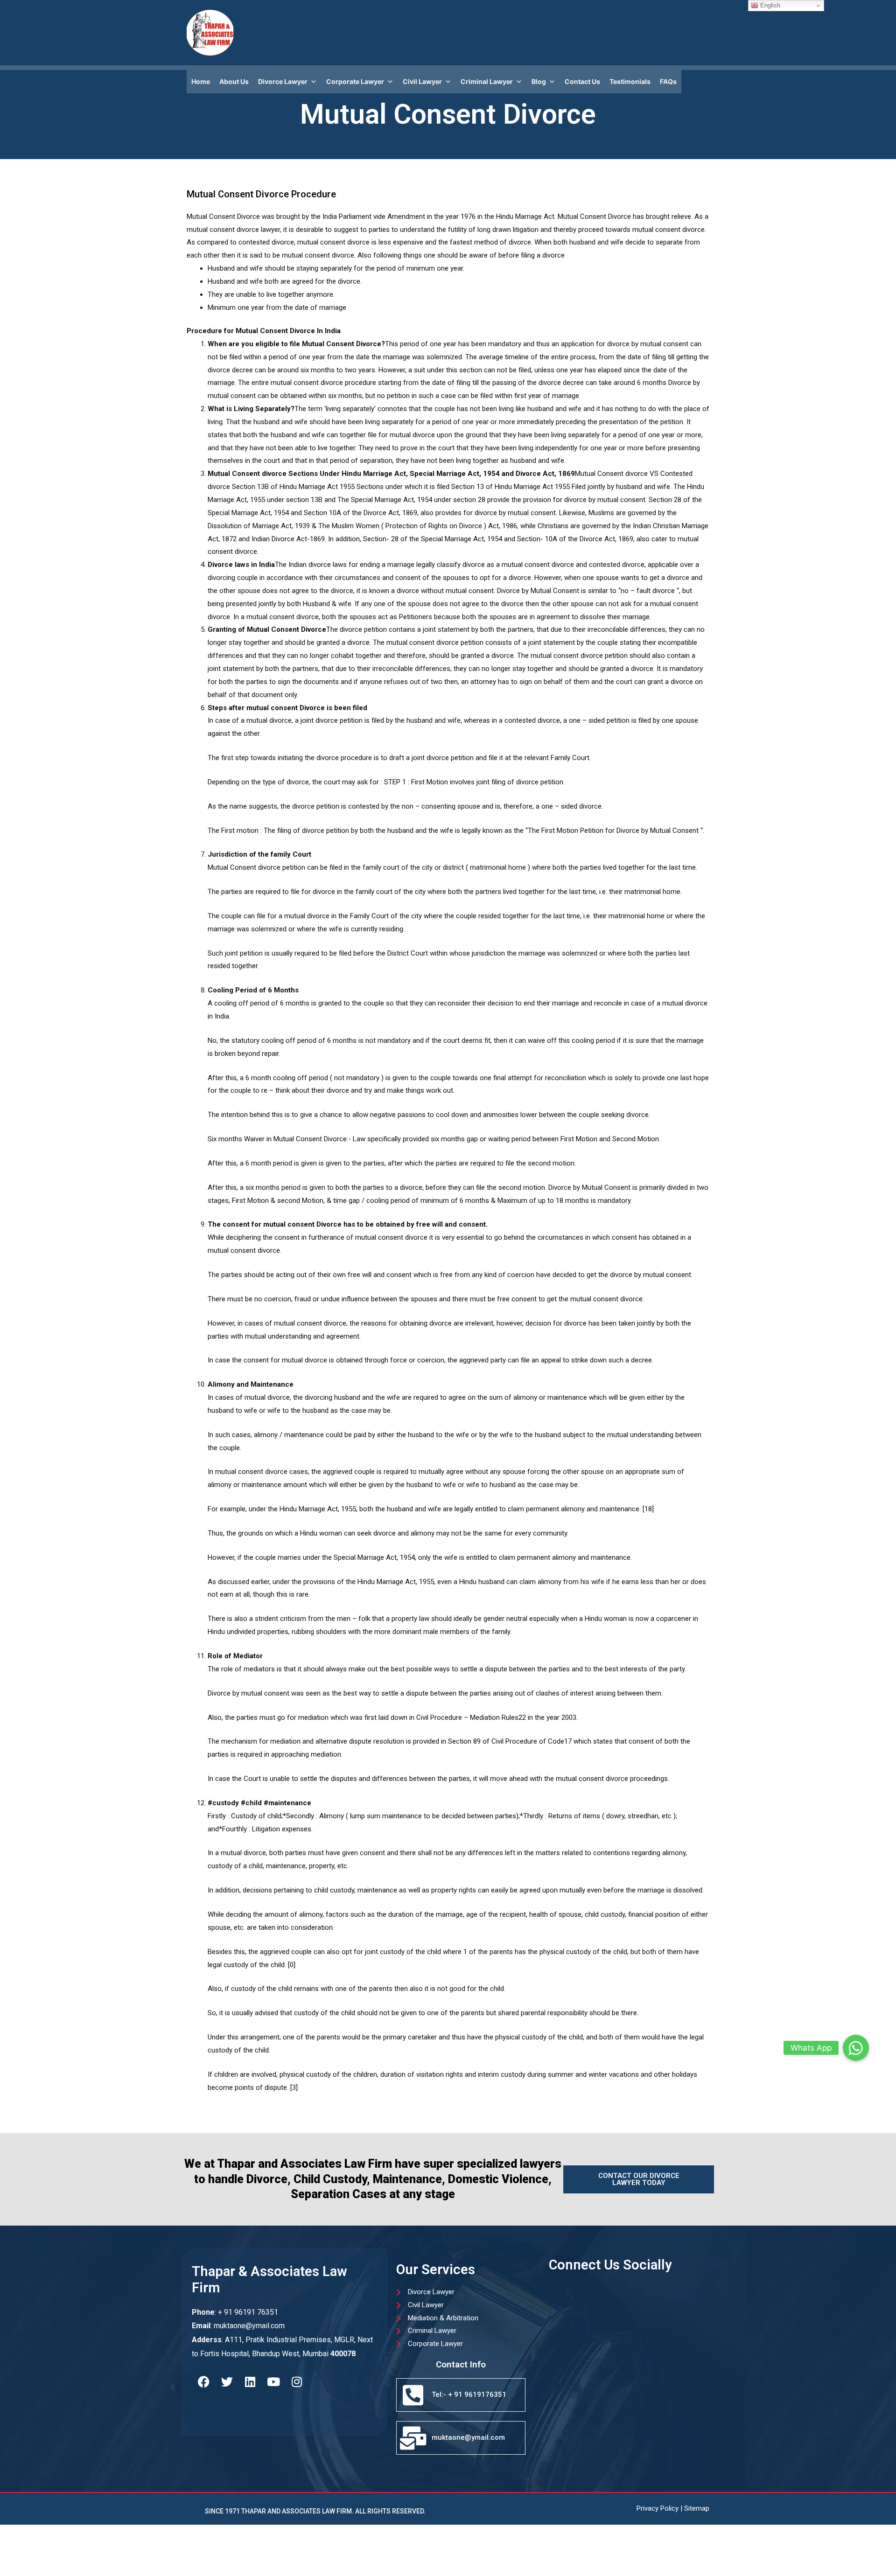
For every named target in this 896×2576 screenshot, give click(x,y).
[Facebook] (203, 2381)
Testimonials (630, 81)
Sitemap (697, 2508)
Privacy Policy (658, 2508)
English (769, 5)
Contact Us (582, 81)
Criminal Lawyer (487, 81)
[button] (856, 2048)
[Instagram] (297, 2381)
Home (201, 81)
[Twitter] (227, 2381)
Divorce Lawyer (283, 81)
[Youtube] (273, 2381)
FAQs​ (668, 81)
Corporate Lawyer (355, 81)
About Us (234, 81)
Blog (539, 81)
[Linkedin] (250, 2381)
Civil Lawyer (422, 81)
